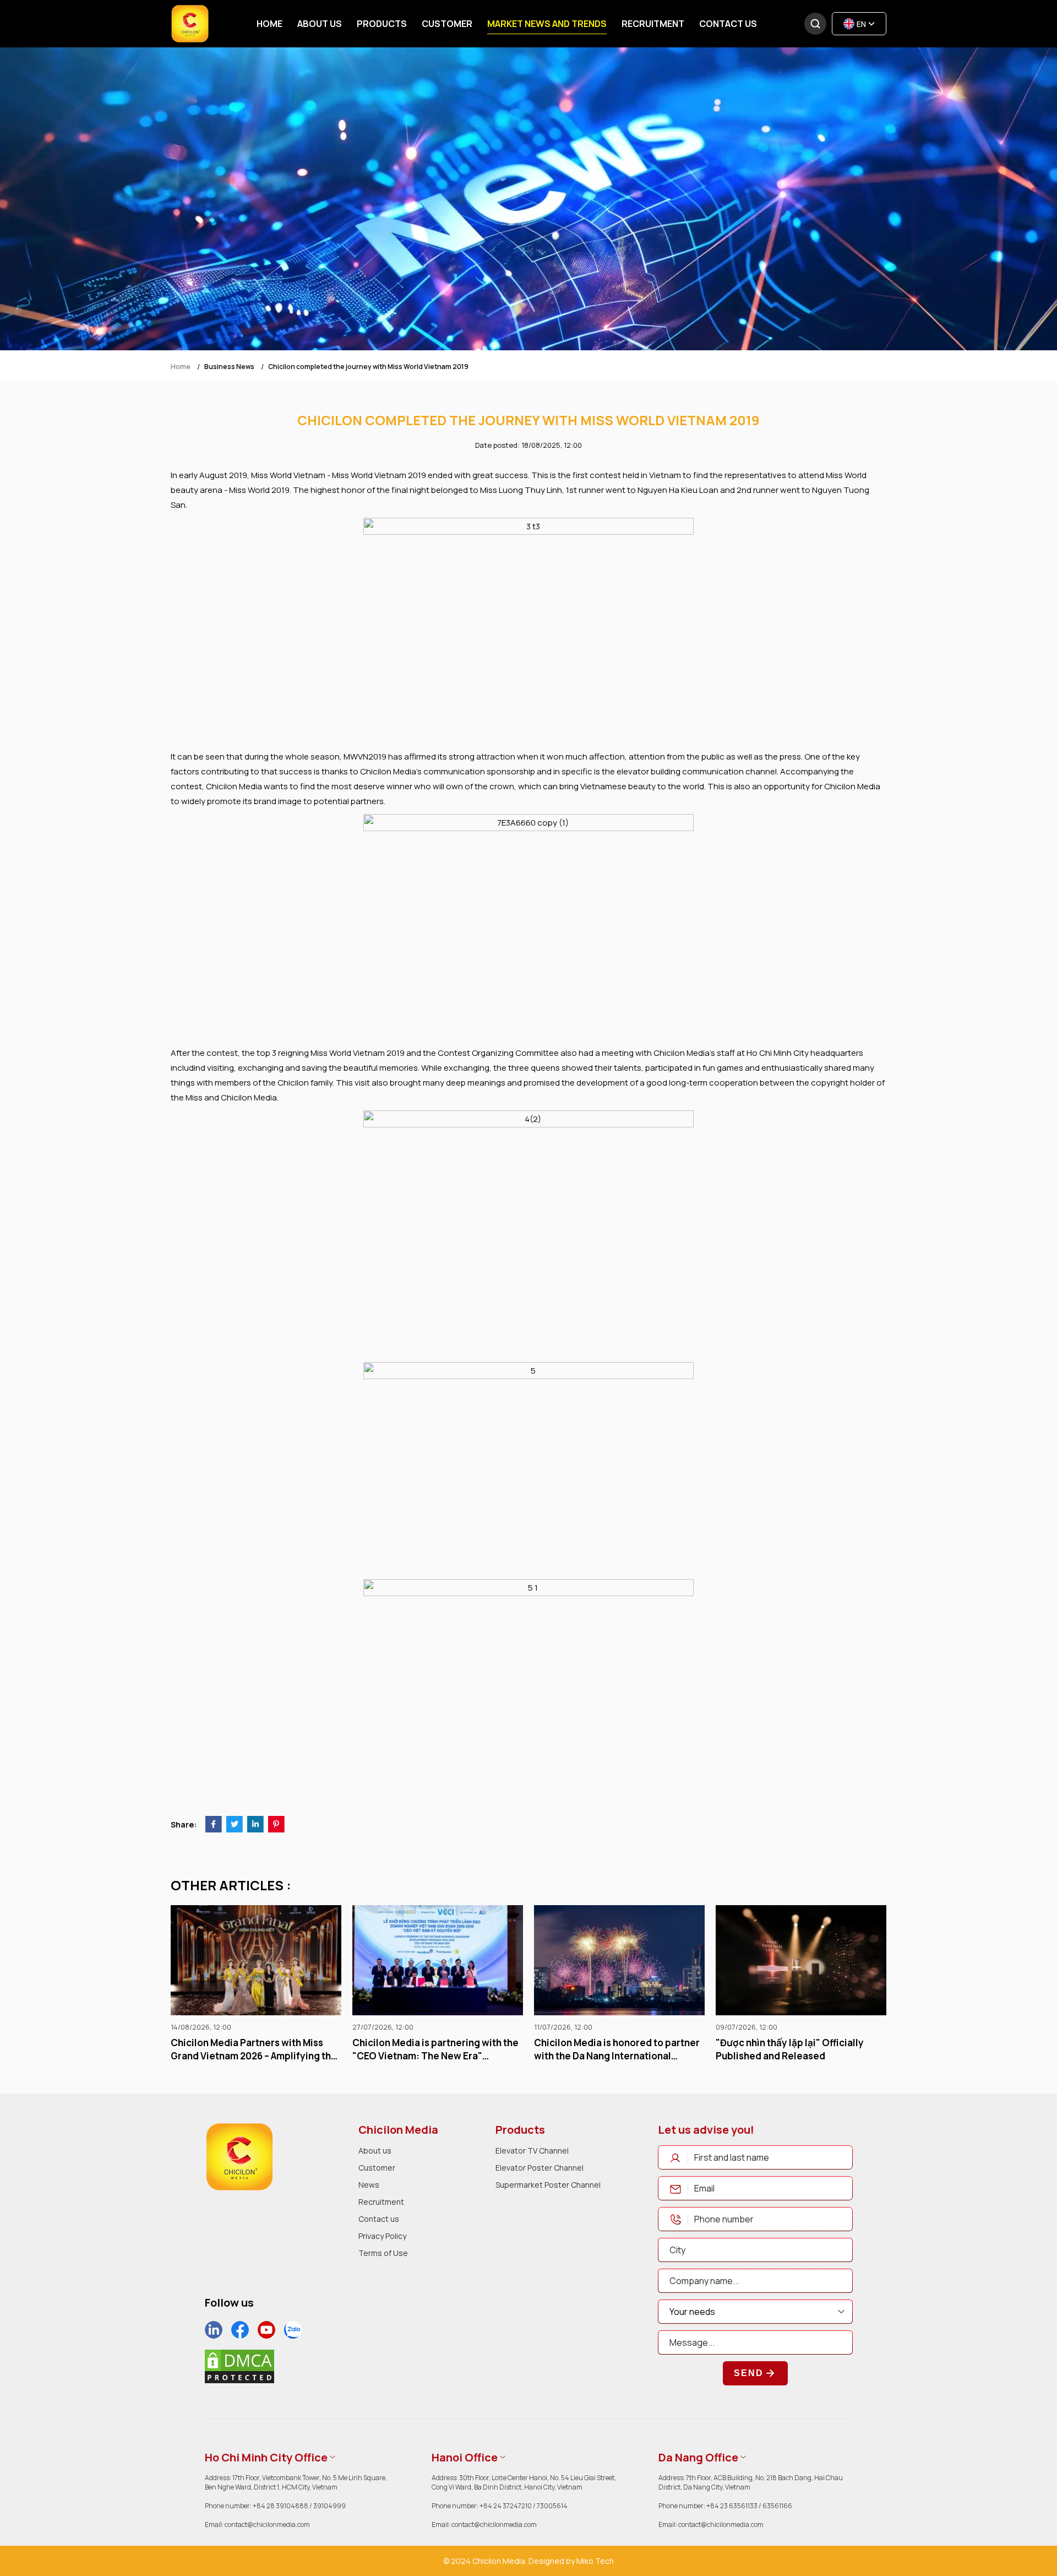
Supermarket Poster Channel (548, 2185)
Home (269, 24)
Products (382, 24)
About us (320, 24)
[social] (214, 2330)
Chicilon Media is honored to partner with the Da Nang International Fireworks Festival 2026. (435, 2049)
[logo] (239, 2157)
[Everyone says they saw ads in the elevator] (801, 1960)
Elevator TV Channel (532, 2151)
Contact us (728, 24)
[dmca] (239, 2366)
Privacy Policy (382, 2236)
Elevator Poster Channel (540, 2168)
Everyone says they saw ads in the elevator (792, 2049)
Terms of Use (383, 2253)
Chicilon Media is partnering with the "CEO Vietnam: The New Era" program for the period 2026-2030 (254, 2049)
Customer (447, 24)
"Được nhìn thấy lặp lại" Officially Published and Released (608, 2049)
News (369, 2185)
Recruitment (653, 24)
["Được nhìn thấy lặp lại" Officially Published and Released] (619, 1960)
